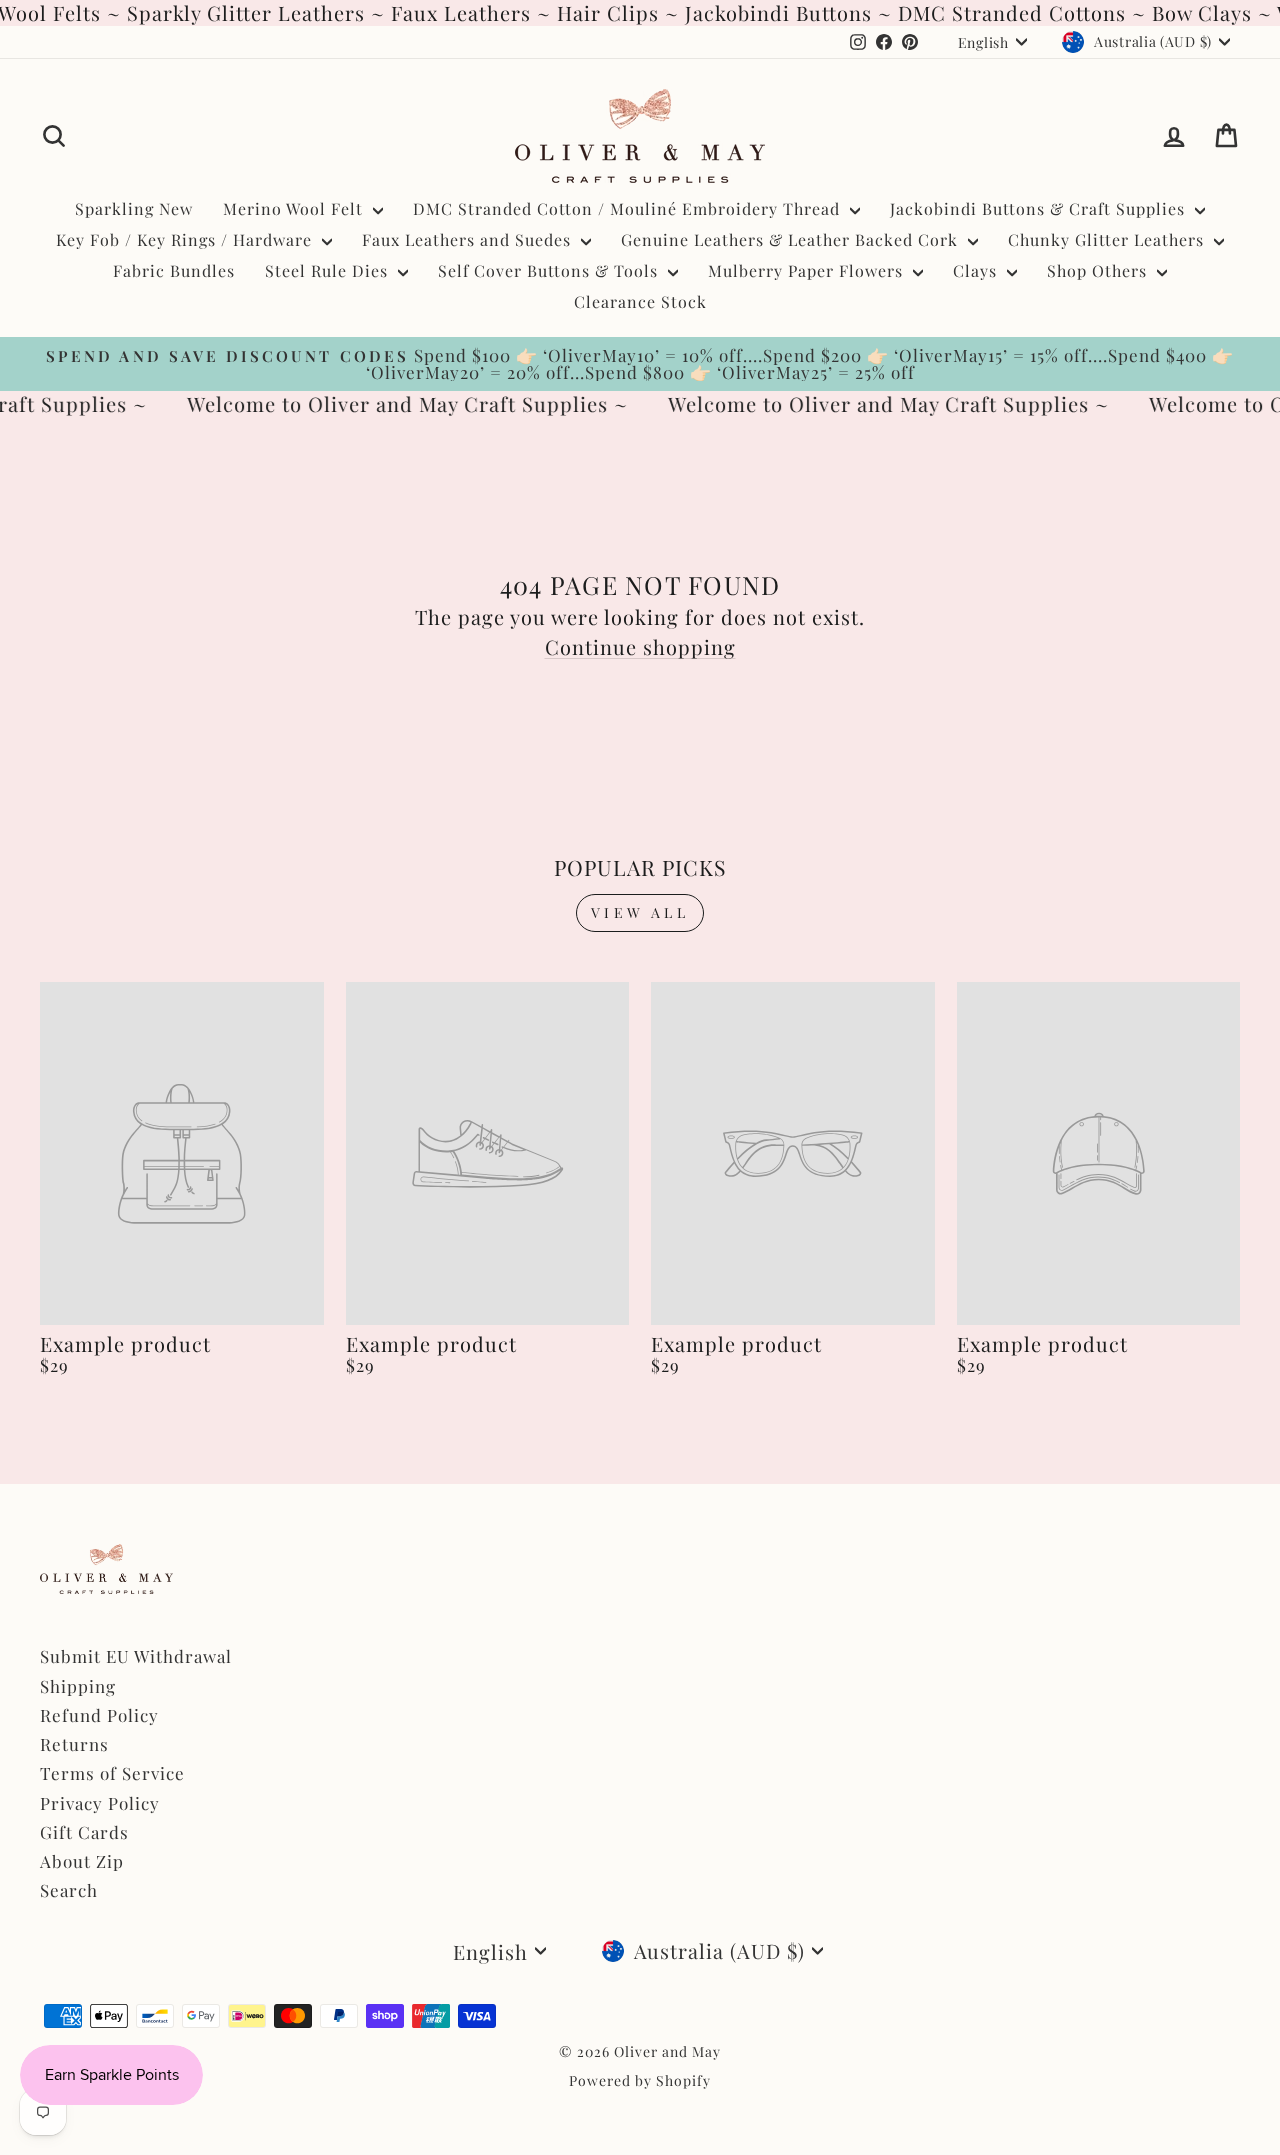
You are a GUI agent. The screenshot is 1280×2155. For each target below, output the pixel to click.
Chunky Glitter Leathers (1108, 239)
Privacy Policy (100, 1803)
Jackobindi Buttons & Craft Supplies (1040, 208)
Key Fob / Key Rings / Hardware (186, 239)
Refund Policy (99, 1715)
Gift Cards (84, 1832)
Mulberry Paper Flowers (808, 270)
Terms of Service (112, 1773)
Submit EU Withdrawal (136, 1656)
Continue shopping (640, 646)
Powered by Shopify (640, 2080)
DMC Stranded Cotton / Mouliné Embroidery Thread (629, 208)
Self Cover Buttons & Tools (550, 270)
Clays (977, 270)
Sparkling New (134, 208)
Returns (74, 1744)
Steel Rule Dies (329, 270)
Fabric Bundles (174, 270)
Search (69, 1890)
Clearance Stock (640, 301)
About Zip (82, 1861)
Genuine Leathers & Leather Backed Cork (792, 239)
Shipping (78, 1686)
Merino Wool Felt (295, 208)
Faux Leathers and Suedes (469, 239)
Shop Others (1099, 270)
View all (640, 912)
